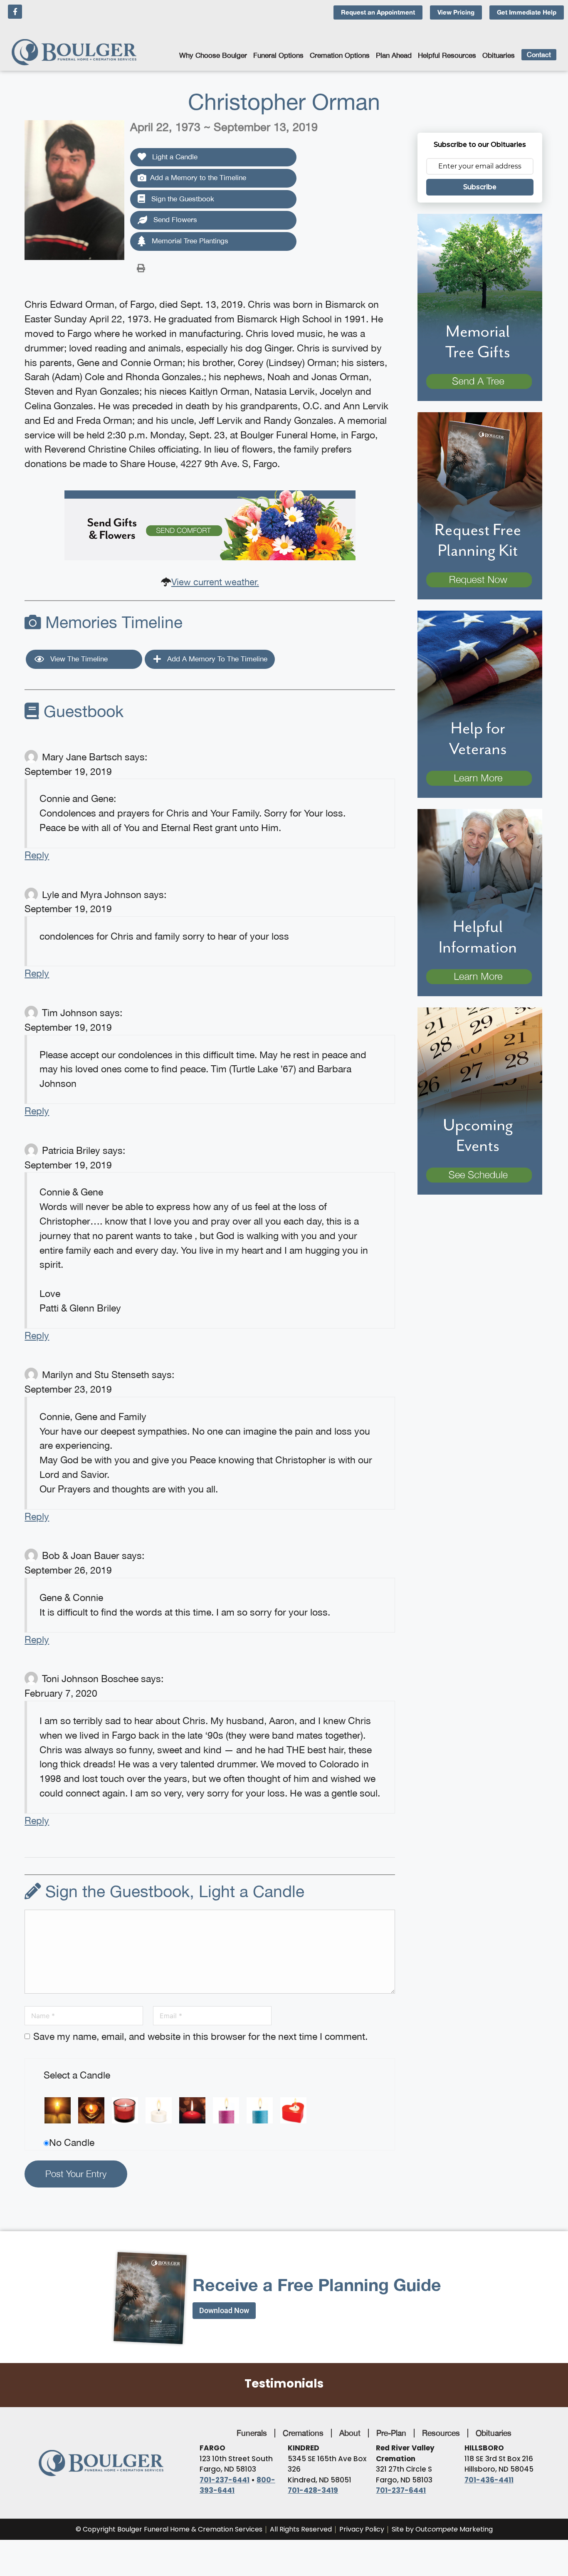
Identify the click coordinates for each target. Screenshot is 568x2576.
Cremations (303, 2433)
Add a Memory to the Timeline (198, 178)
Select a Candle (77, 2075)
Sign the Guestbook (182, 199)
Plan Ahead (394, 55)
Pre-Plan (391, 2433)
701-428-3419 (313, 2490)
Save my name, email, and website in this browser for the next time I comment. (200, 2036)
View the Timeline (78, 659)
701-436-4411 (489, 2480)
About (350, 2433)
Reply (37, 855)
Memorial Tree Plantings (189, 241)
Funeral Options (278, 55)
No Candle (72, 2142)
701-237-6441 (225, 2480)
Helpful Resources (447, 55)
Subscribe (480, 187)
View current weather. (215, 582)
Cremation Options (340, 55)
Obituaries (499, 55)
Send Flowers (174, 220)
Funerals (252, 2433)
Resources (441, 2433)
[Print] (141, 267)
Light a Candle (174, 157)
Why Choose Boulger (213, 55)
